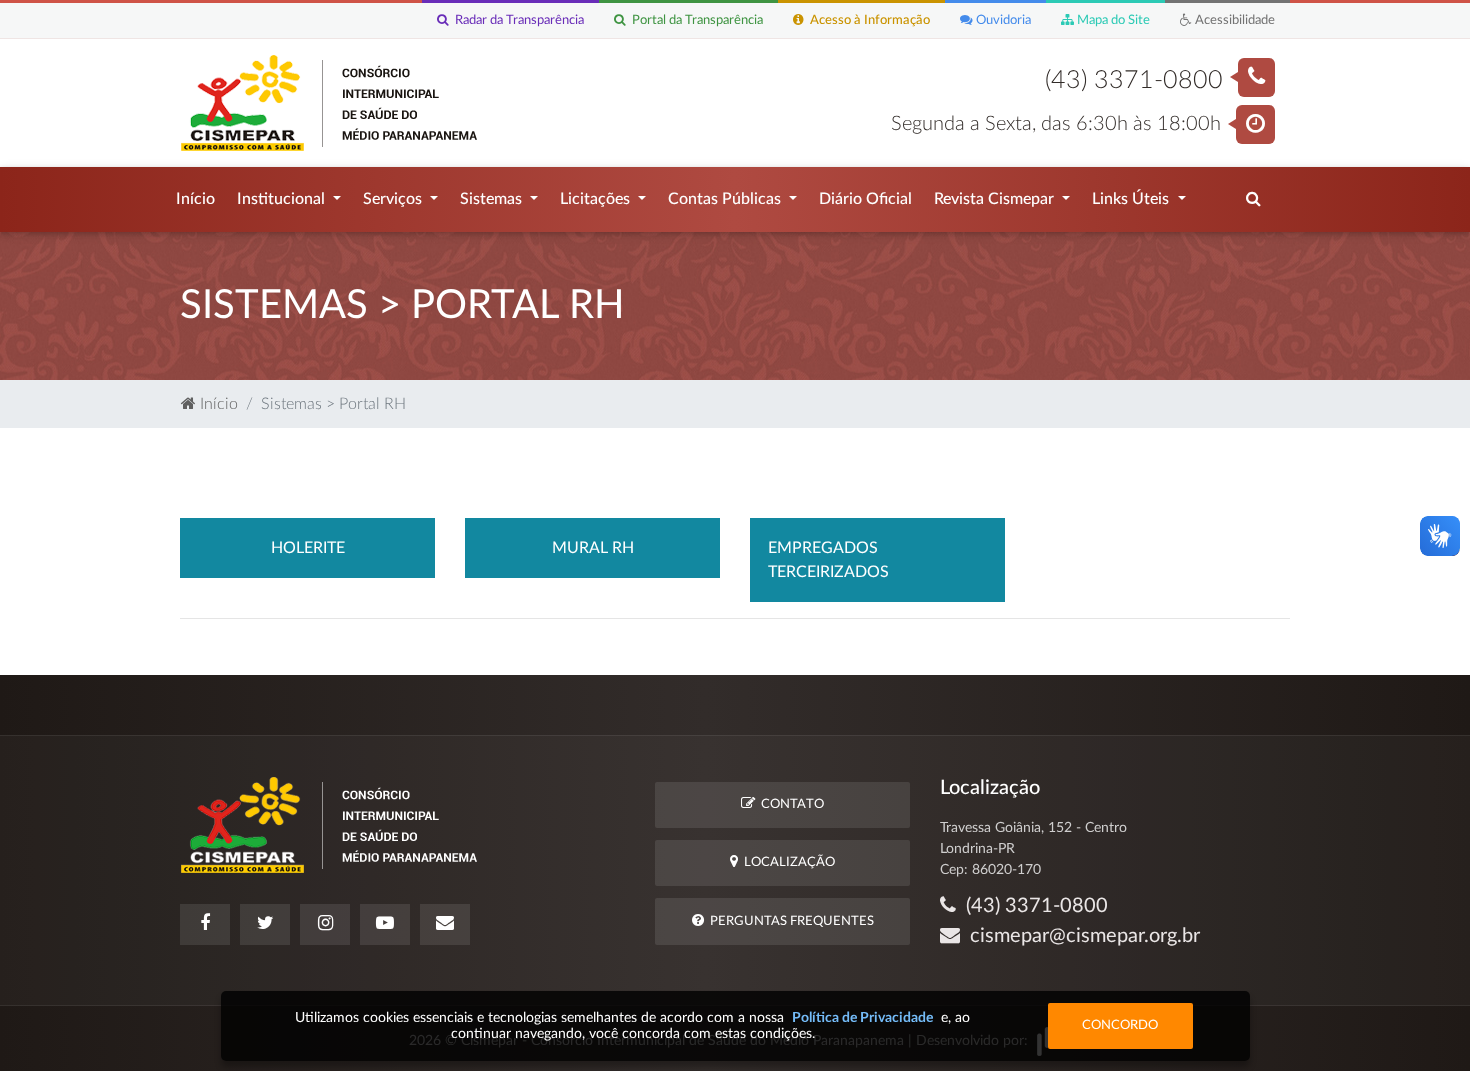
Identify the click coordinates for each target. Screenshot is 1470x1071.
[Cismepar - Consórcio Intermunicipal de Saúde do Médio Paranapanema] (332, 102)
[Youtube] (385, 924)
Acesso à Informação (867, 20)
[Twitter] (265, 924)
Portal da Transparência (694, 20)
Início (195, 199)
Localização (786, 862)
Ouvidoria (1002, 20)
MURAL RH (593, 548)
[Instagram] (325, 924)
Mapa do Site (1112, 20)
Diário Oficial (865, 199)
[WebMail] (445, 924)
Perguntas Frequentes (789, 921)
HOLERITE (308, 548)
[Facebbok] (205, 924)
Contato (789, 804)
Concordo (1120, 1025)
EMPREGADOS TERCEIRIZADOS (828, 560)
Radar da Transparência (516, 20)
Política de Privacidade (862, 1018)
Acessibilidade (1233, 20)
